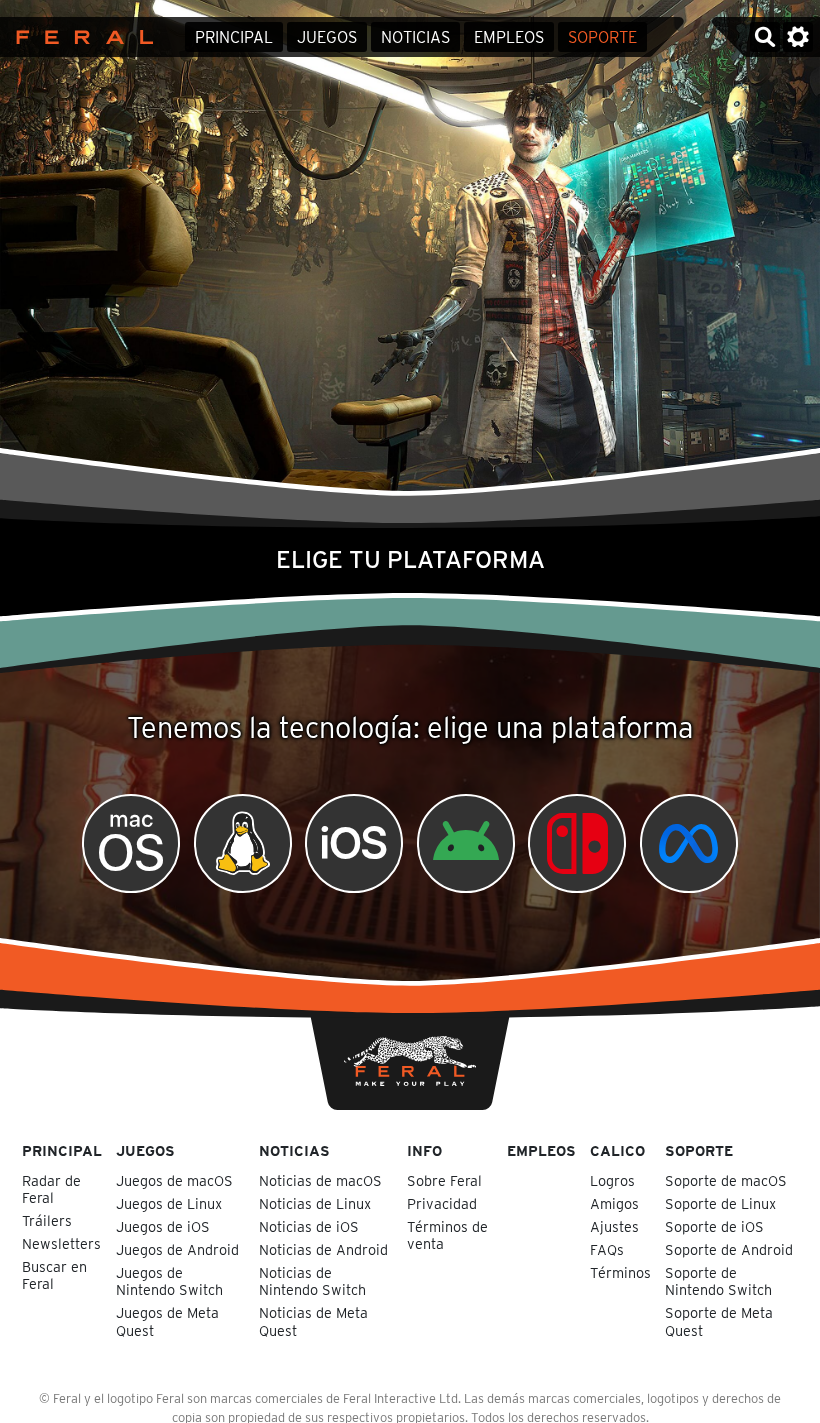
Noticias (415, 37)
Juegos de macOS (176, 1180)
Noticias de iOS (311, 1226)
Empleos (509, 37)
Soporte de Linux (722, 1203)
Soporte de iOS (716, 1226)
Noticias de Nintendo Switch (314, 1281)
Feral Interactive (79, 37)
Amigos (614, 1203)
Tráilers (47, 1220)
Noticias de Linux (317, 1203)
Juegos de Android (179, 1249)
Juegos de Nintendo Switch (171, 1281)
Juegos (327, 37)
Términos (620, 1272)
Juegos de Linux (171, 1203)
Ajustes (614, 1226)
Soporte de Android (731, 1249)
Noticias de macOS (322, 1180)
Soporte (602, 37)
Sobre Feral (444, 1180)
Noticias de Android (325, 1249)
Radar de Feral (51, 1189)
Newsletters (61, 1243)
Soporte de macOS (728, 1180)
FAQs (607, 1249)
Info (424, 1150)
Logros (612, 1180)
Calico (617, 1150)
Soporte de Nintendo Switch (720, 1281)
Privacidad (442, 1203)
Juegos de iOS (165, 1226)
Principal (234, 37)
